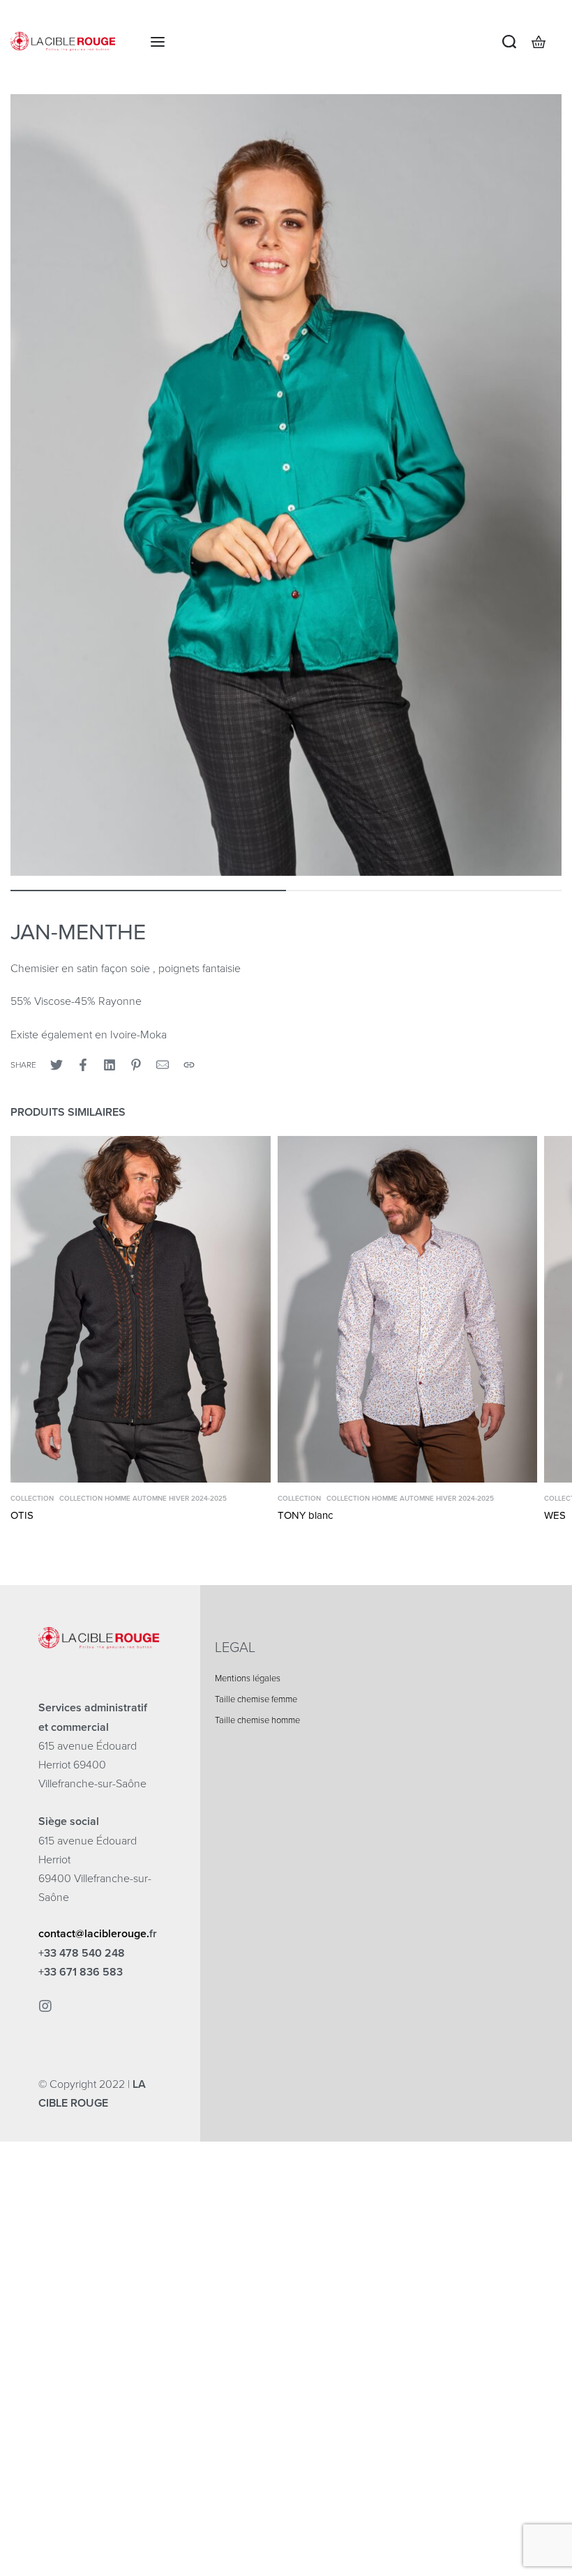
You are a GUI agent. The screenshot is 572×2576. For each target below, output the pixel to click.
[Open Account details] (561, 42)
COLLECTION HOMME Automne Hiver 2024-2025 (143, 1499)
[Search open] (509, 42)
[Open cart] (539, 42)
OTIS (22, 1515)
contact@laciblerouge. (94, 1934)
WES (555, 1515)
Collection (32, 1499)
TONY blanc (305, 1515)
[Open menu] (158, 42)
